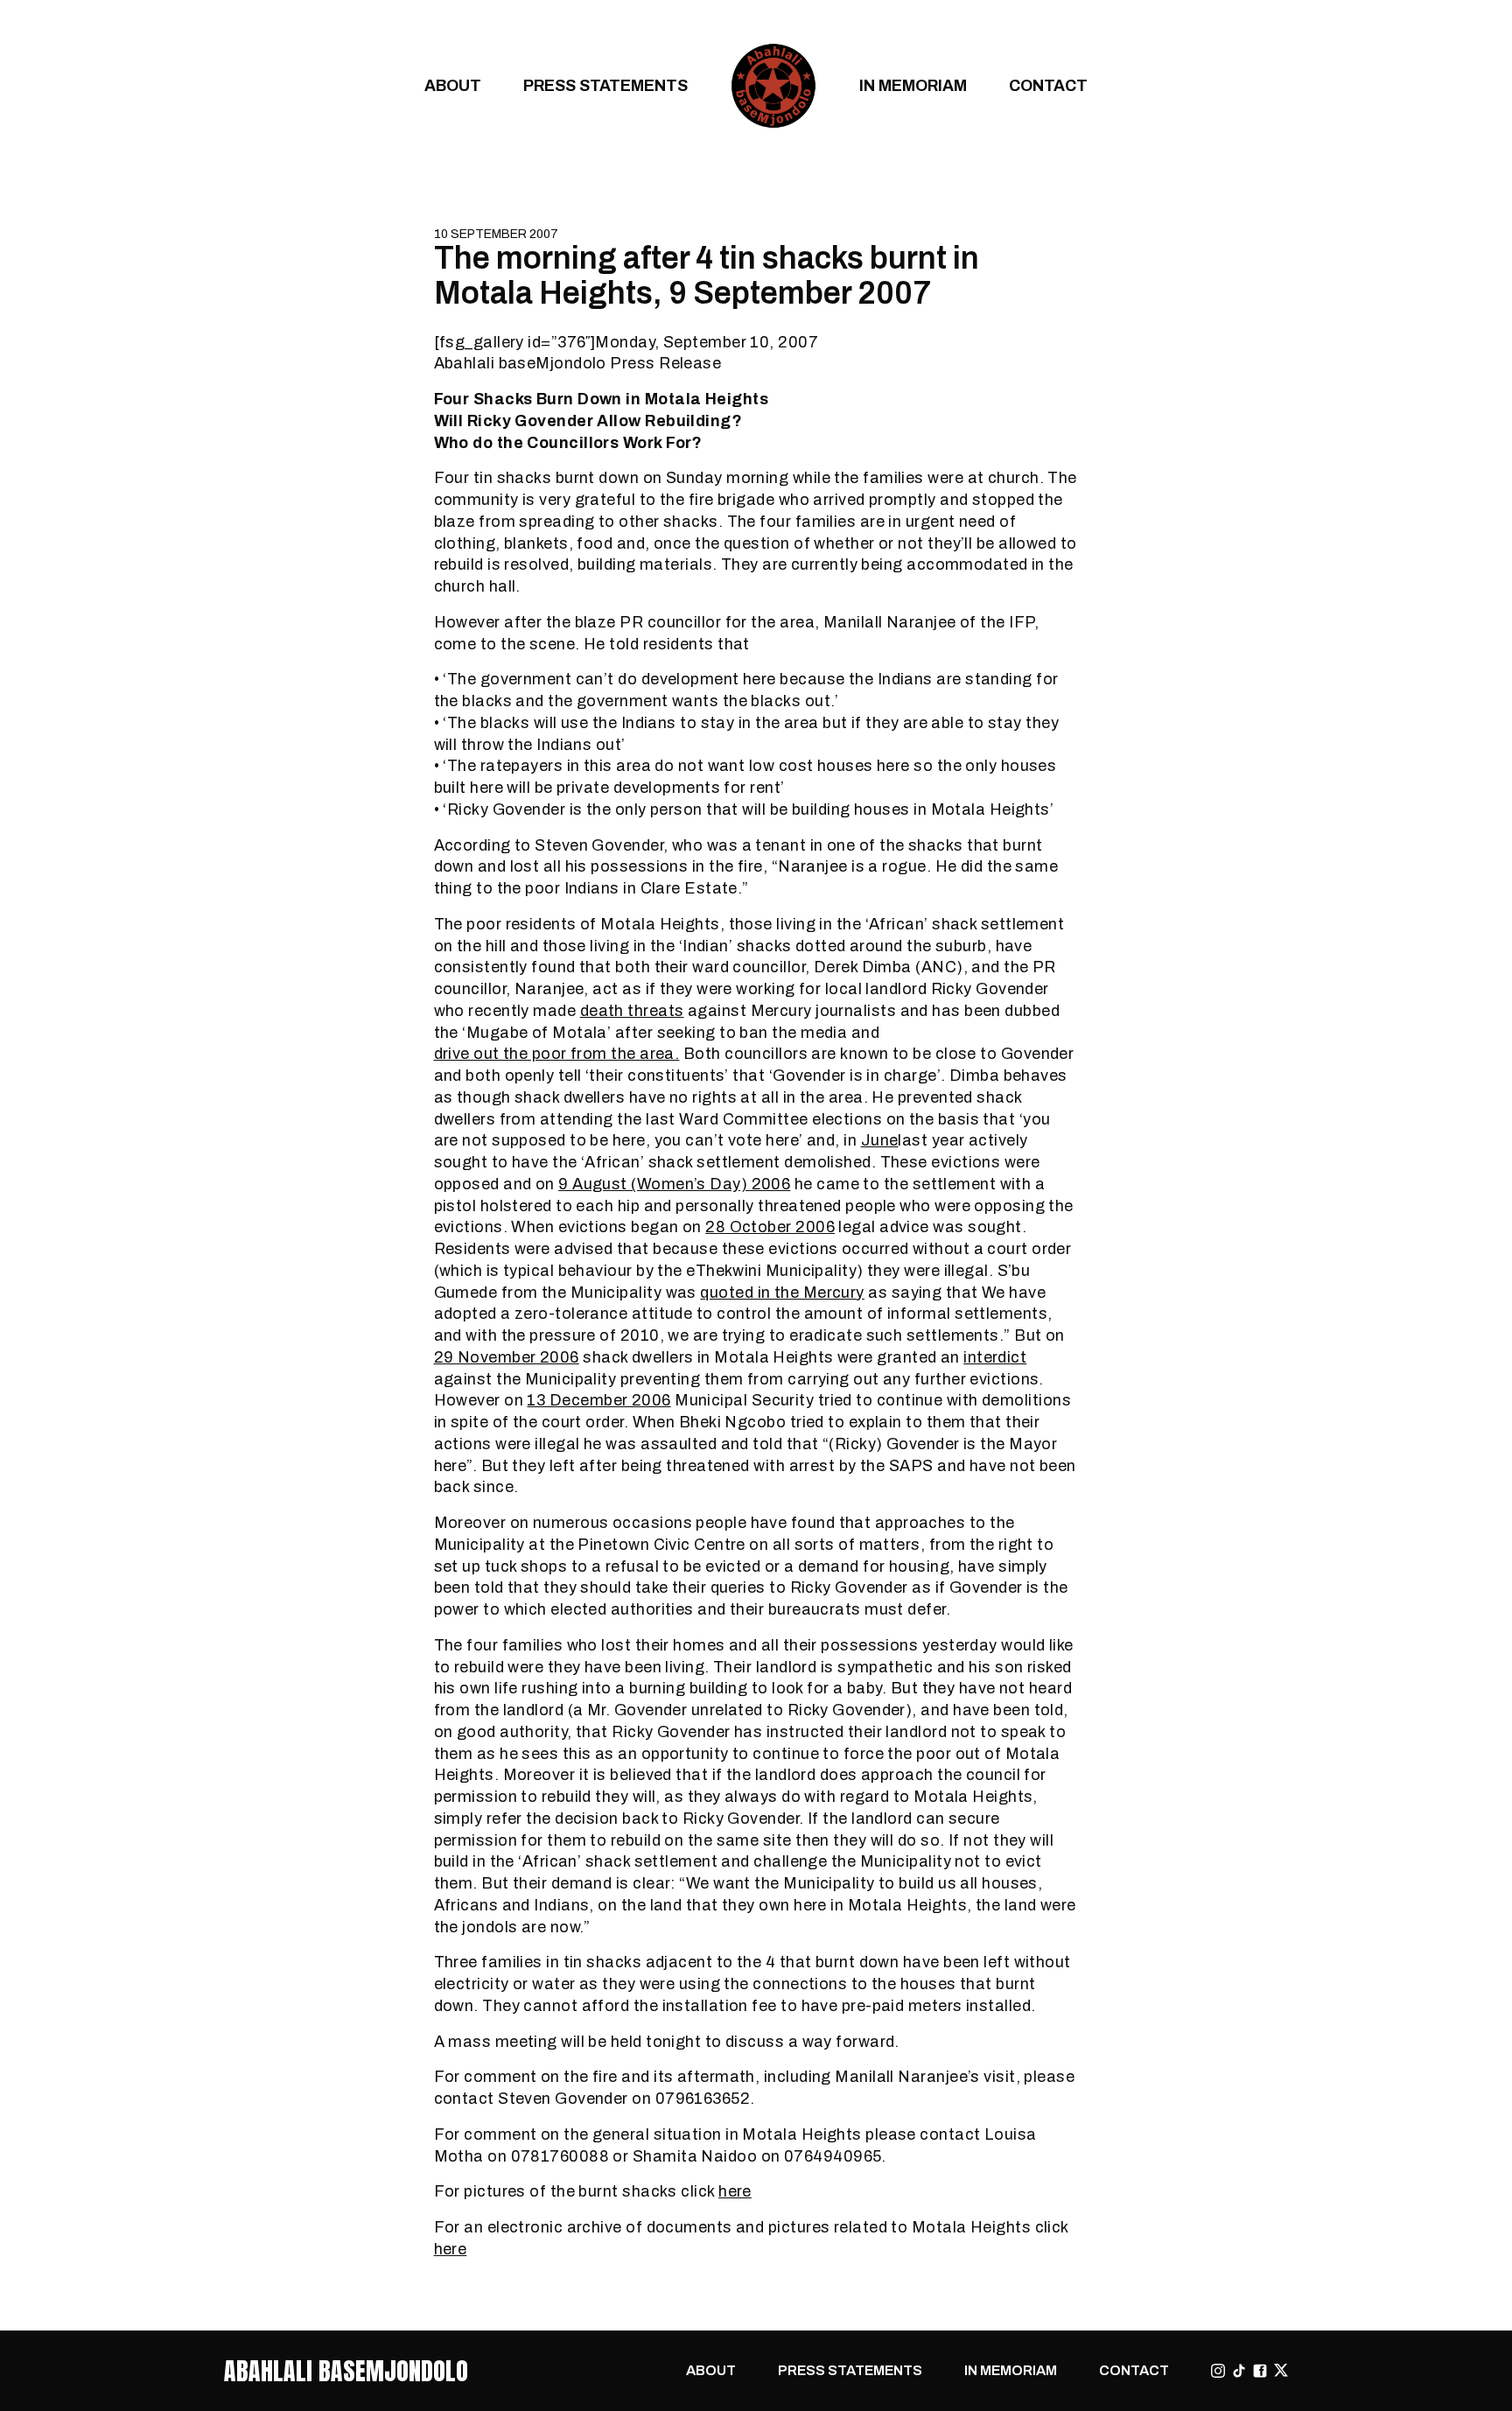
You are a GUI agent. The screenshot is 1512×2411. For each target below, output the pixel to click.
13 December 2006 (598, 1400)
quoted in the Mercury (782, 1292)
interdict (995, 1357)
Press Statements (605, 85)
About (453, 85)
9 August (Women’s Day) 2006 (674, 1184)
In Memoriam (913, 85)
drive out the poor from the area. (557, 1053)
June (880, 1140)
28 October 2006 (770, 1227)
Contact (1048, 85)
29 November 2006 (507, 1357)
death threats (632, 1010)
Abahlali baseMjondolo (346, 2371)
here (735, 2191)
